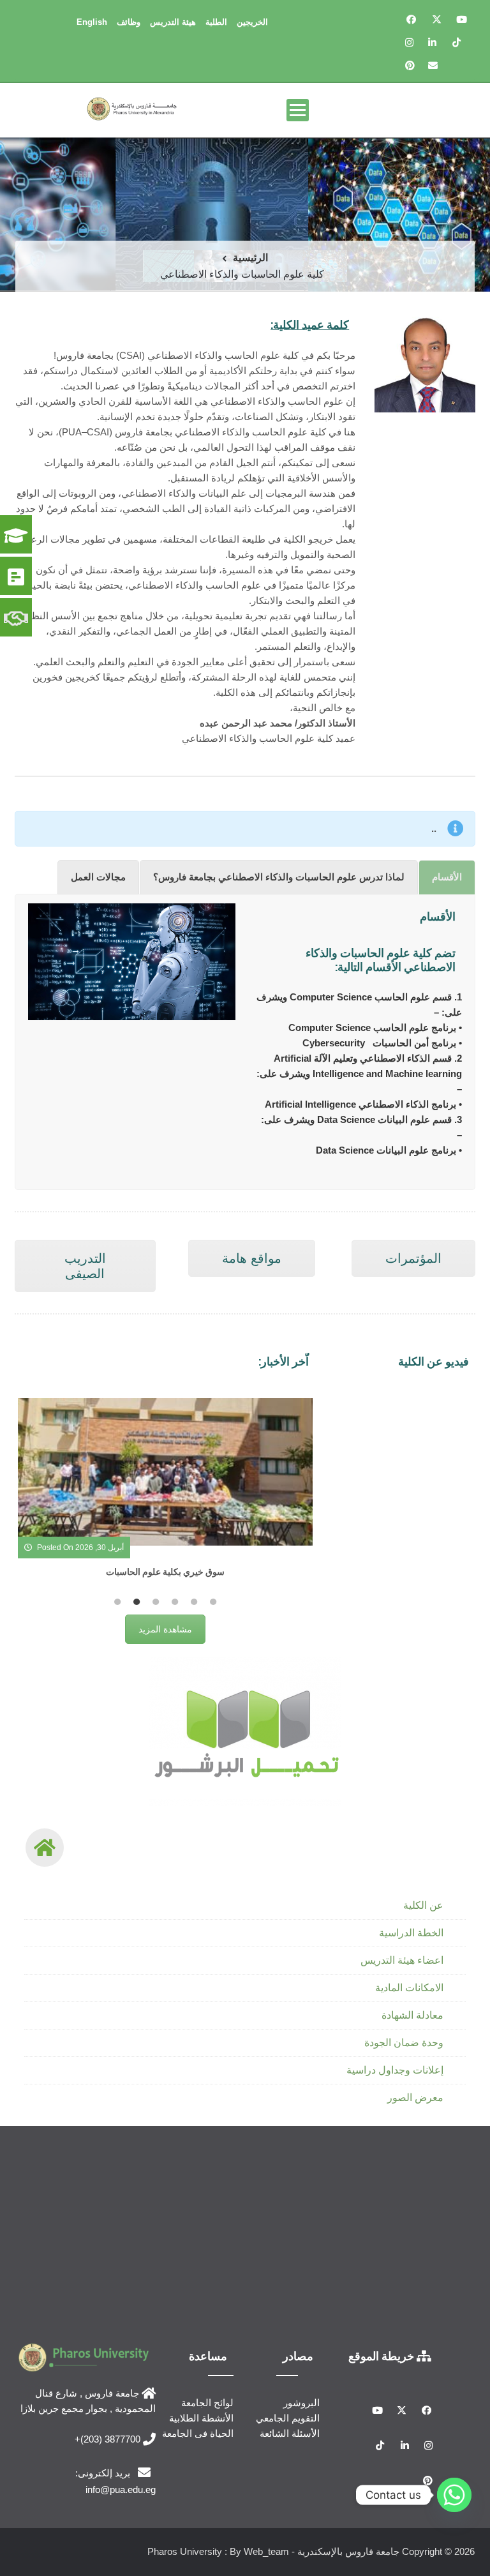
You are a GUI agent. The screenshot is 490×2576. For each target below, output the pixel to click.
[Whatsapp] (454, 2495)
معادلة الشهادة (412, 2015)
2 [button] (137, 1602)
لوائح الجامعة (207, 2403)
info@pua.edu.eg (121, 2489)
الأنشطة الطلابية (201, 2418)
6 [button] (213, 1602)
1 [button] (117, 1602)
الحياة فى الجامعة (198, 2433)
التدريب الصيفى (85, 1266)
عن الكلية (423, 1905)
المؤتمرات (413, 1258)
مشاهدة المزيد (165, 1629)
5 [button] (194, 1602)
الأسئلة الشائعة (290, 2433)
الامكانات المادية (409, 1988)
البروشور (301, 2403)
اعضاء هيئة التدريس (402, 1960)
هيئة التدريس (173, 22)
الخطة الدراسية (411, 1933)
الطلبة (216, 22)
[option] (165, 1494)
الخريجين (252, 22)
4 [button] (175, 1602)
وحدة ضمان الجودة (404, 2043)
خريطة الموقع (382, 2356)
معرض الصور (415, 2098)
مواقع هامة (252, 1258)
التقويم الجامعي (288, 2418)
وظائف (129, 22)
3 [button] (156, 1602)
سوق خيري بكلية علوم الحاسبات (165, 1571)
